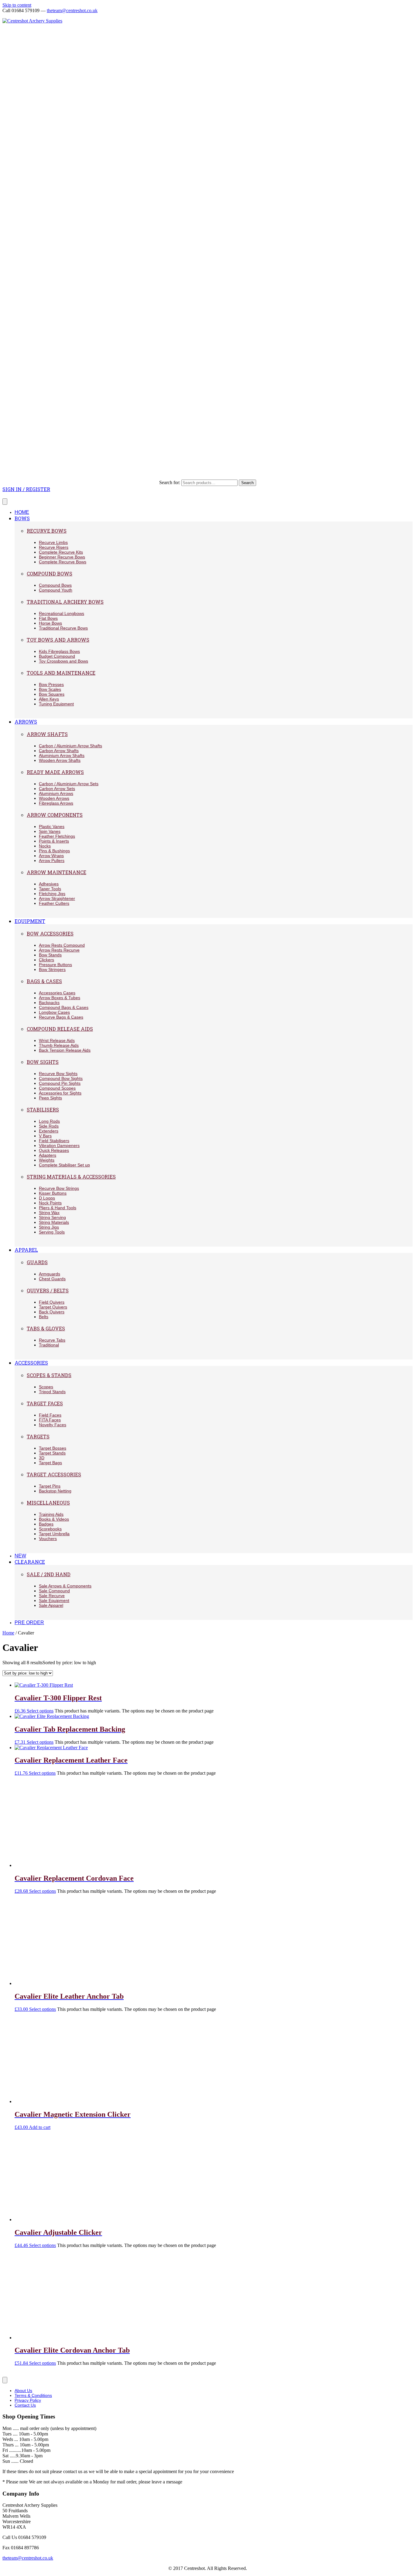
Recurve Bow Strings (59, 1188)
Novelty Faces (53, 1425)
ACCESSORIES (31, 1363)
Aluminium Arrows (56, 793)
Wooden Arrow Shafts (60, 760)
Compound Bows (50, 574)
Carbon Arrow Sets (57, 789)
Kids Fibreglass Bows (59, 651)
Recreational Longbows (62, 613)
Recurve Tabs (52, 1340)
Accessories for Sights (60, 1093)
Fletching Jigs (52, 894)
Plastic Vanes (52, 826)
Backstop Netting (55, 1491)
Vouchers (48, 1539)
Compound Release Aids (60, 1029)
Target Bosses (53, 1448)
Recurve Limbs (53, 542)
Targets (38, 1436)
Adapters (48, 1155)
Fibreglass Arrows (56, 803)
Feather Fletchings (57, 836)
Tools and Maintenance (61, 673)
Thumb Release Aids (59, 1045)
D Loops (47, 1198)
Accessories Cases (57, 993)
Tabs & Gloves (46, 1328)
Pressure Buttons (55, 965)
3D (42, 1458)
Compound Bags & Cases (64, 1007)
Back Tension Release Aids (65, 1050)
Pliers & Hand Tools (58, 1208)
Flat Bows (48, 618)
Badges (46, 1524)
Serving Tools (52, 1232)
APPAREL (26, 1250)
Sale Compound (54, 1591)
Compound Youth (56, 590)
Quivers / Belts (48, 1290)
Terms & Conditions (33, 2395)
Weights (47, 1160)
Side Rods (49, 1126)
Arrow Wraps (51, 856)
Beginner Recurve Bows (62, 557)
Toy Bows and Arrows (58, 640)
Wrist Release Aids (57, 1040)
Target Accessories (54, 1474)
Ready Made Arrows (55, 772)
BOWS (22, 518)
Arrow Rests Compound (62, 945)
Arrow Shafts (47, 734)
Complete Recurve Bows (63, 562)
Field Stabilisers (54, 1141)
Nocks (45, 846)
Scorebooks (50, 1529)
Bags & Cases (44, 981)
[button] (26, 489)
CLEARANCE (30, 1562)
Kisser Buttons (53, 1193)
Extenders (49, 1131)
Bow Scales (50, 689)
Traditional (49, 1345)
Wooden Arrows (54, 798)
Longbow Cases (54, 1012)
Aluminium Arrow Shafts (62, 755)
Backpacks (49, 1003)
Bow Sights (43, 1062)
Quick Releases (54, 1150)
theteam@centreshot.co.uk (72, 10)
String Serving (52, 1217)
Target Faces (45, 1403)
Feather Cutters (54, 903)
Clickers (46, 960)
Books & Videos (54, 1519)
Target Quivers (53, 1307)
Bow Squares (52, 694)
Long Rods (49, 1121)
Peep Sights (50, 1098)
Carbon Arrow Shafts (59, 751)
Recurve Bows (47, 531)
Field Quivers (52, 1302)
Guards (37, 1262)
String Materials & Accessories (71, 1177)
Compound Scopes (57, 1088)
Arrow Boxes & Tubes (60, 998)
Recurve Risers (54, 547)
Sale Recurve (52, 1596)
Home (8, 1633)
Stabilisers (43, 1110)
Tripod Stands (52, 1392)
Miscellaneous (48, 1503)
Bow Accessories (50, 933)
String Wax (49, 1213)
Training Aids (51, 1514)
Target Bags (50, 1463)
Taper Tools (50, 889)
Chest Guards (52, 1279)
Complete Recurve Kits (61, 552)
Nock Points (50, 1203)
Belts (44, 1317)
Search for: (170, 482)
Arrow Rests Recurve (59, 950)
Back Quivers (52, 1312)
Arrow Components (55, 815)
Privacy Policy (28, 2400)
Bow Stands (50, 955)
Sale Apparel (51, 1605)
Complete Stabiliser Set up (64, 1165)
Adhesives (49, 884)
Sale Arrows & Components (65, 1586)
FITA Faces (50, 1420)
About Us (23, 2391)
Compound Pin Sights (60, 1083)
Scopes (46, 1387)
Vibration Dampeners (59, 1145)
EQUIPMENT (30, 921)
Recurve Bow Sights (58, 1074)
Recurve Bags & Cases (61, 1017)
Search (247, 483)
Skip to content (17, 5)
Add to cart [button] (40, 2127)
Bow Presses (51, 684)
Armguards (50, 1274)
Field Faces (50, 1415)
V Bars (45, 1136)
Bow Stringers (52, 969)
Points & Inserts (54, 841)
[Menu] (5, 502)
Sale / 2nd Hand (49, 1574)
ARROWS (26, 722)
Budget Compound (57, 656)
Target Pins (50, 1486)
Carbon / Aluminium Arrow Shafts (70, 746)
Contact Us (25, 2405)
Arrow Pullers (52, 860)
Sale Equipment (54, 1600)
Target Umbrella (54, 1534)
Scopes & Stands (49, 1375)
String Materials (54, 1222)
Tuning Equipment (56, 704)
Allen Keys (49, 699)
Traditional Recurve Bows (63, 628)
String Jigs (49, 1227)
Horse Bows (50, 623)
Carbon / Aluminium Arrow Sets (69, 784)
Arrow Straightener (57, 898)
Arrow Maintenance (57, 872)
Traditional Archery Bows (65, 602)
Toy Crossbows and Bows (63, 661)
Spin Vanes (50, 831)
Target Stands (52, 1453)
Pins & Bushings (54, 851)
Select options (40, 1711)
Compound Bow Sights (61, 1078)
